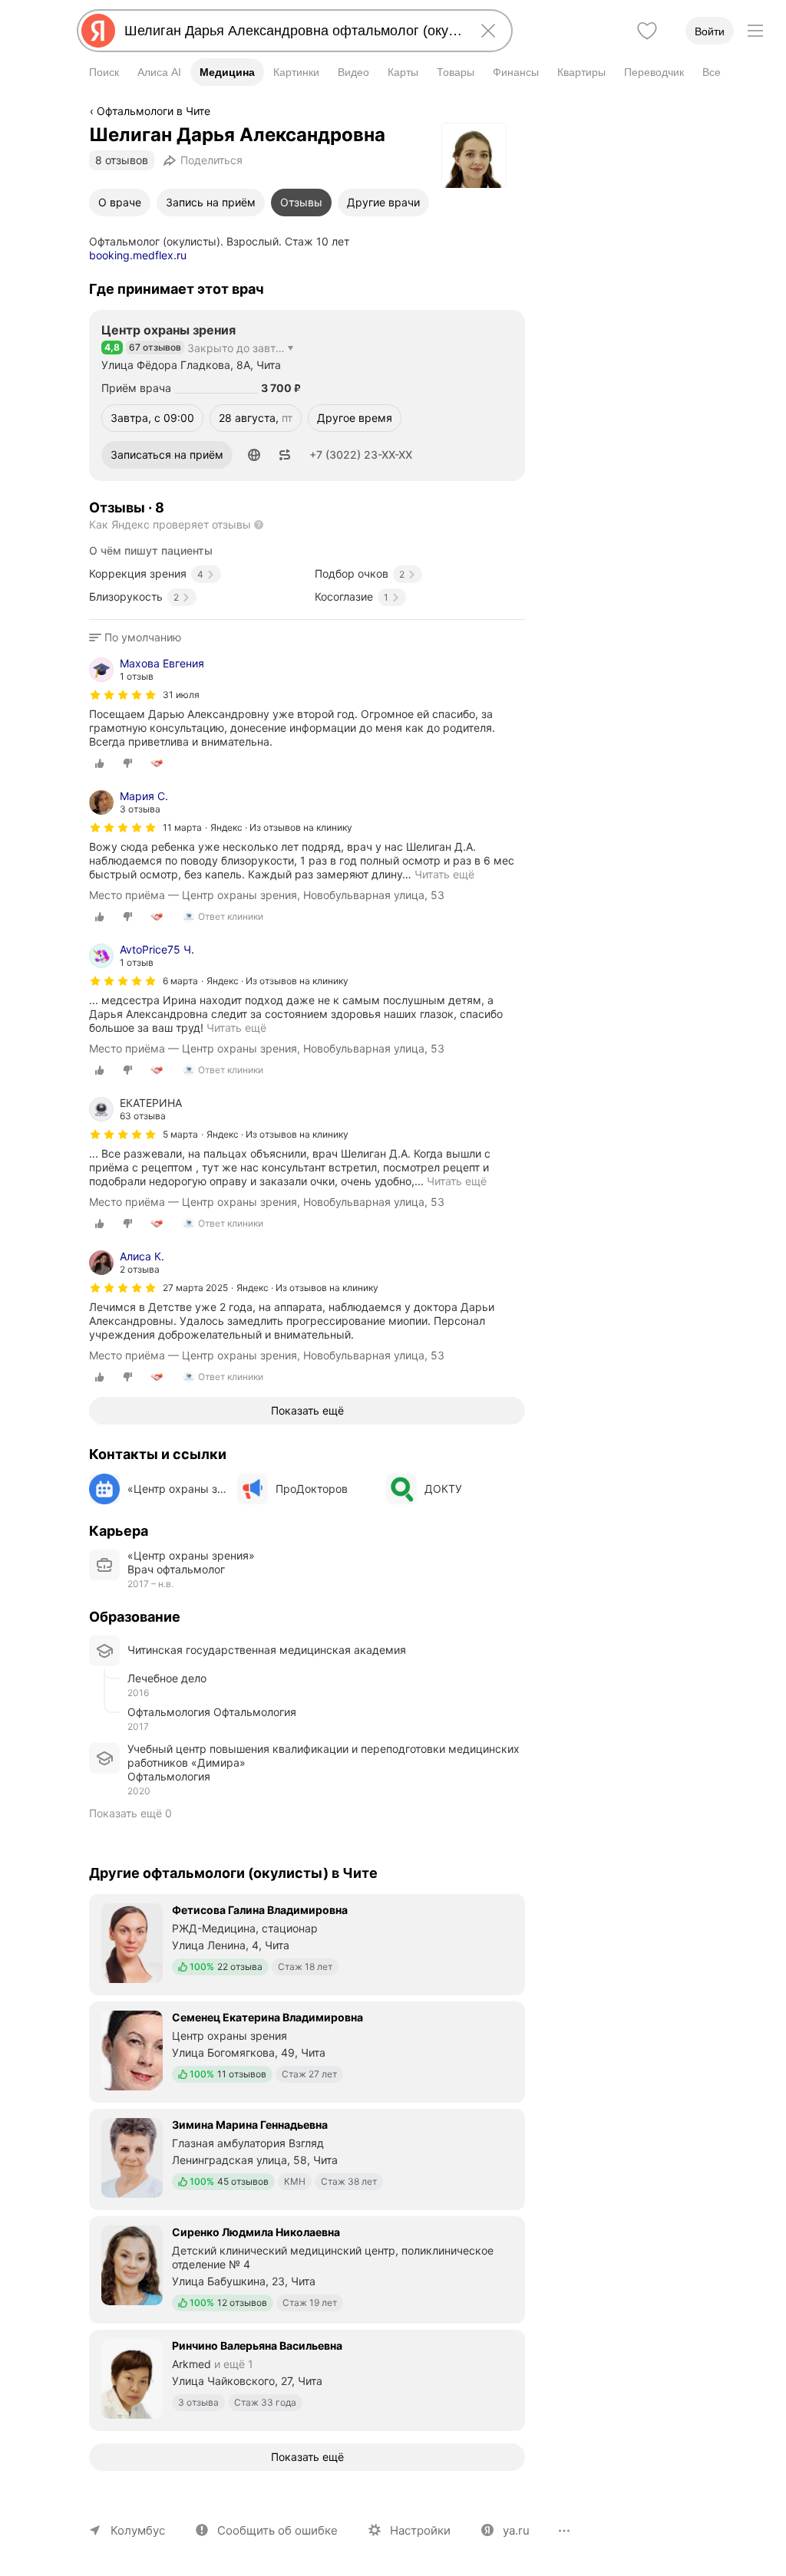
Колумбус (138, 2530)
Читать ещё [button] (444, 874)
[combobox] (292, 31)
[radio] (100, 763)
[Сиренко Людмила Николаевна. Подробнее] (307, 2268)
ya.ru (516, 2530)
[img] (123, 695)
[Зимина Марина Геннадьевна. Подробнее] (307, 2158)
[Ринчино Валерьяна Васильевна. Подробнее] (307, 2379)
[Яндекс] (98, 31)
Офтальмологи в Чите (154, 111)
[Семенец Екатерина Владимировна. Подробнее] (307, 2051)
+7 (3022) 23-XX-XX (361, 455)
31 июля (181, 695)
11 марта (182, 827)
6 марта (180, 981)
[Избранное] (647, 31)
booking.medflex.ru (138, 255)
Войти (710, 31)
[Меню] (755, 31)
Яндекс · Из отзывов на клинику (281, 827)
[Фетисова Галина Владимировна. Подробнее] (307, 1943)
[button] (254, 455)
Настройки (420, 2530)
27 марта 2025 (195, 1288)
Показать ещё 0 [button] (130, 1813)
